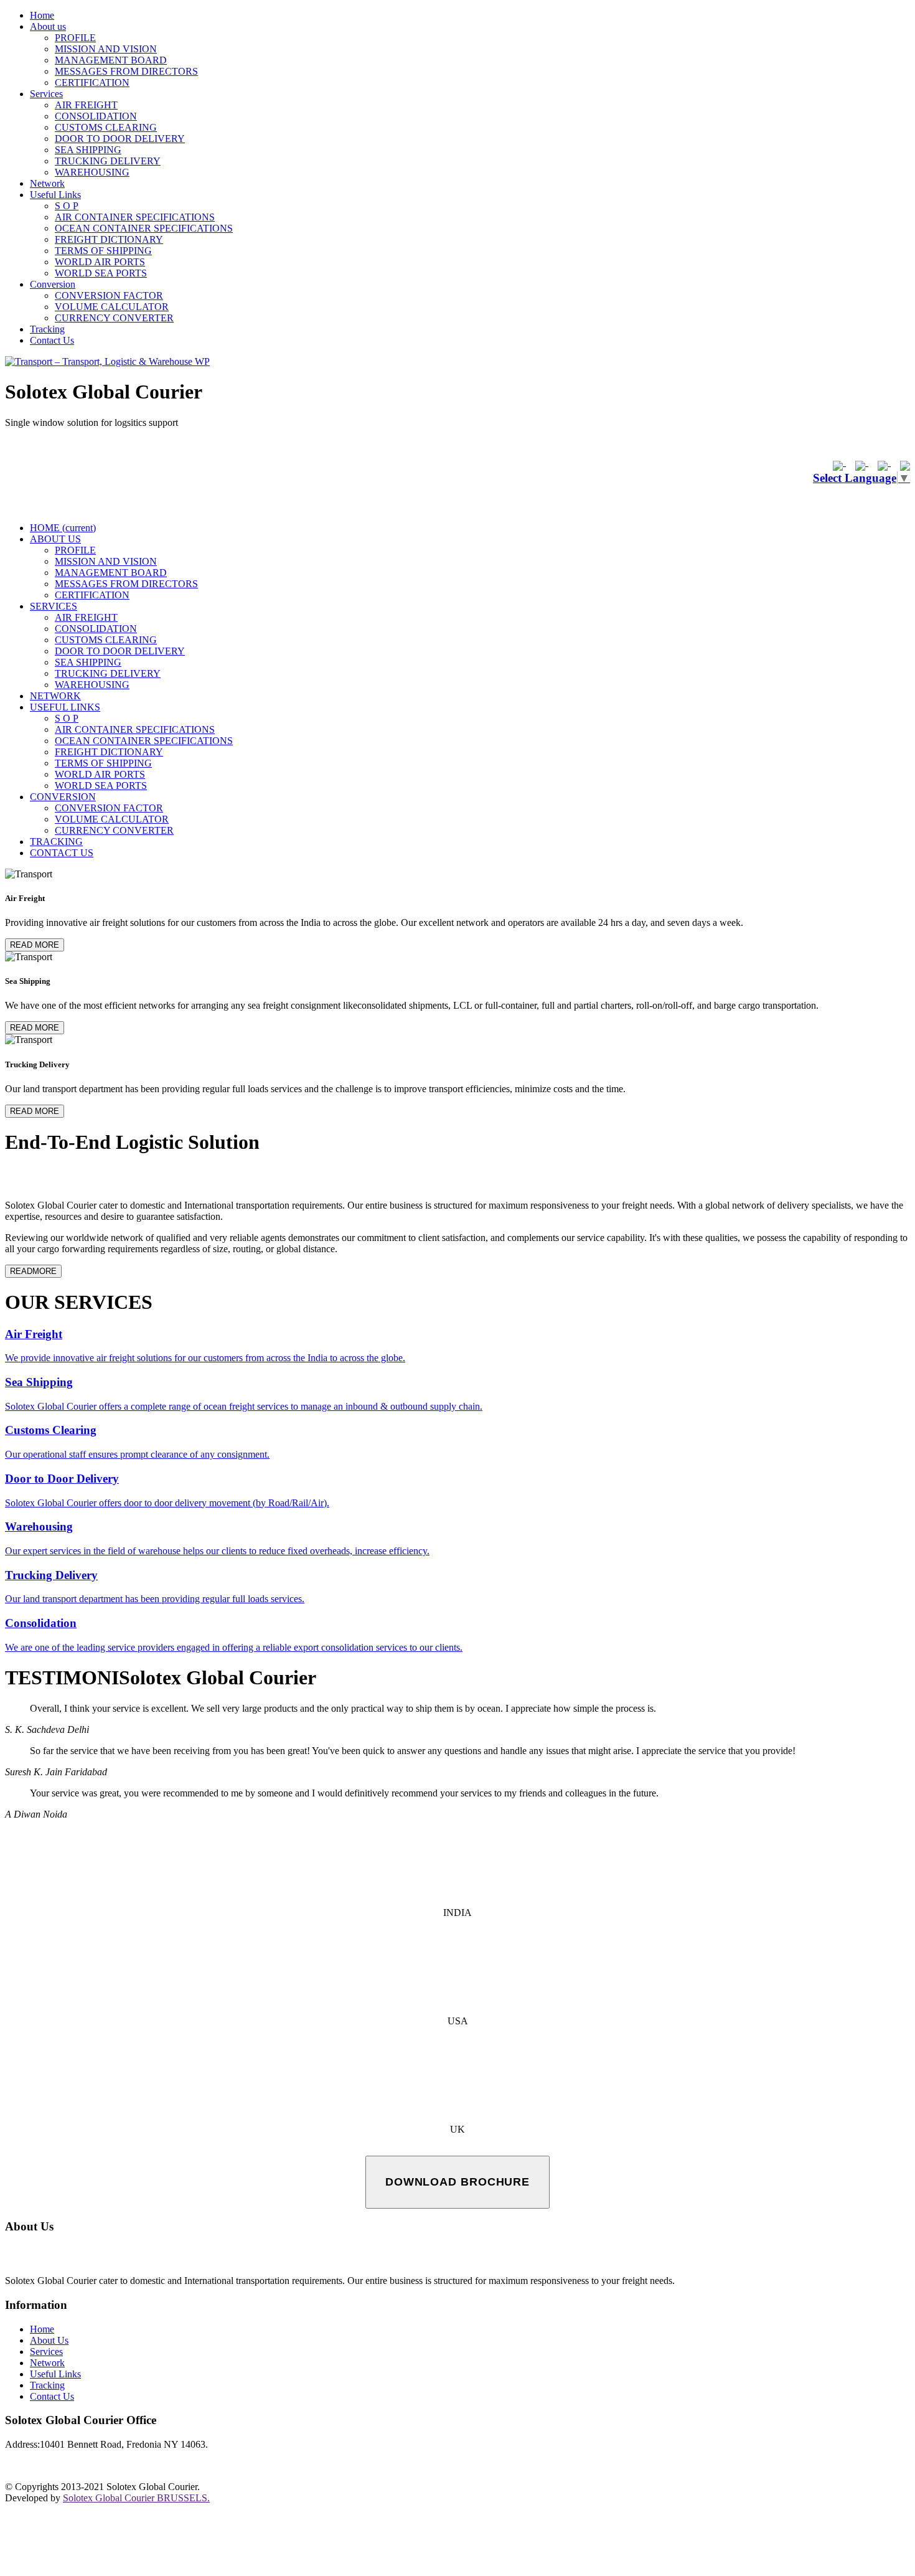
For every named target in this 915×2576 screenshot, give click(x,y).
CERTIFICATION (92, 83)
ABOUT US (55, 539)
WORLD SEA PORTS (101, 273)
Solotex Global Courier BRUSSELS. (136, 2498)
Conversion (53, 284)
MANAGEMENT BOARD (111, 60)
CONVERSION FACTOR (109, 295)
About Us (49, 2340)
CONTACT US (62, 853)
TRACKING (56, 842)
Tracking (47, 329)
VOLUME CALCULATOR (112, 307)
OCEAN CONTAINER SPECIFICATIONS (144, 228)
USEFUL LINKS (65, 707)
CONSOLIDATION (96, 116)
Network (47, 183)
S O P (67, 206)
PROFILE (75, 38)
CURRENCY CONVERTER (114, 318)
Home (42, 15)
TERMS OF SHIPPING (103, 251)
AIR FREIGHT (86, 105)
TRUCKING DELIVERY (108, 161)
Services (46, 94)
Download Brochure (457, 2182)
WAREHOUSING (92, 172)
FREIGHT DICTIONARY (109, 239)
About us (48, 26)
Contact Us (52, 340)
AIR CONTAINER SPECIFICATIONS (135, 217)
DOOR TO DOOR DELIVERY (120, 139)
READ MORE (35, 945)
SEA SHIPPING (88, 150)
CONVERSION (63, 797)
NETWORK (55, 696)
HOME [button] (63, 528)
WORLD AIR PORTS (100, 262)
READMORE (33, 1271)
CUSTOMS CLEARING (106, 127)
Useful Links (55, 195)
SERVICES (54, 606)
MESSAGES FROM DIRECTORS (126, 71)
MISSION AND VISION (106, 49)
